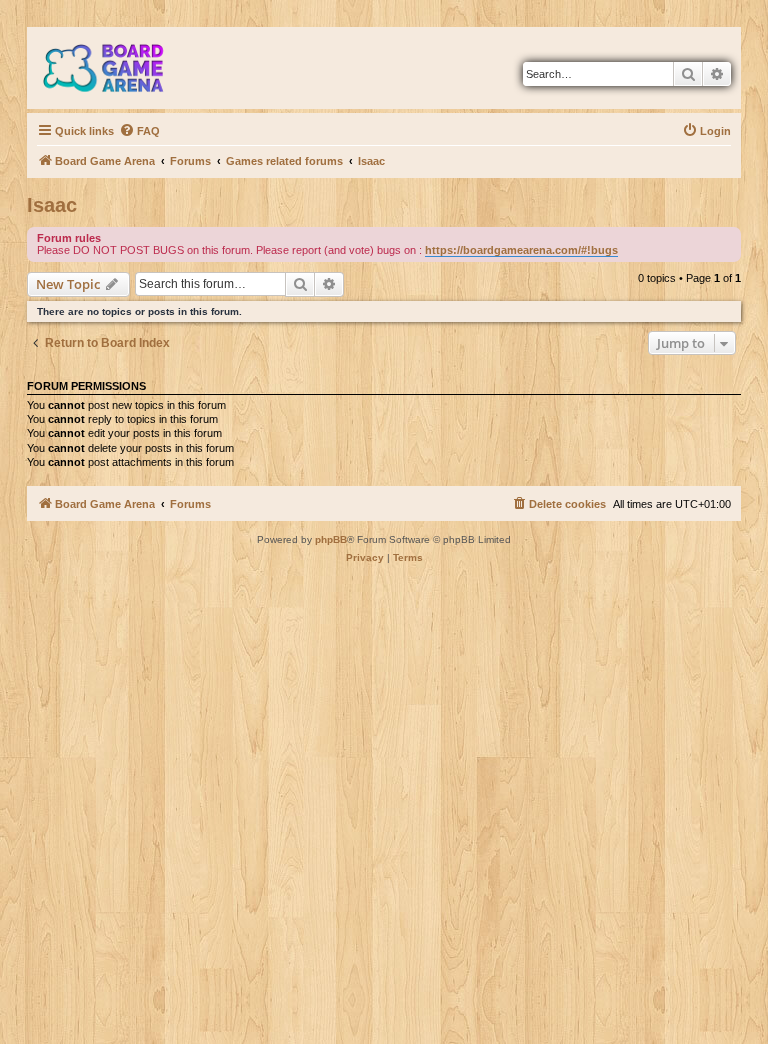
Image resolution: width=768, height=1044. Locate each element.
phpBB (331, 539)
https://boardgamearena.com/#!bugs (521, 250)
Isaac (52, 205)
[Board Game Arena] (118, 68)
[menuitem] (139, 131)
